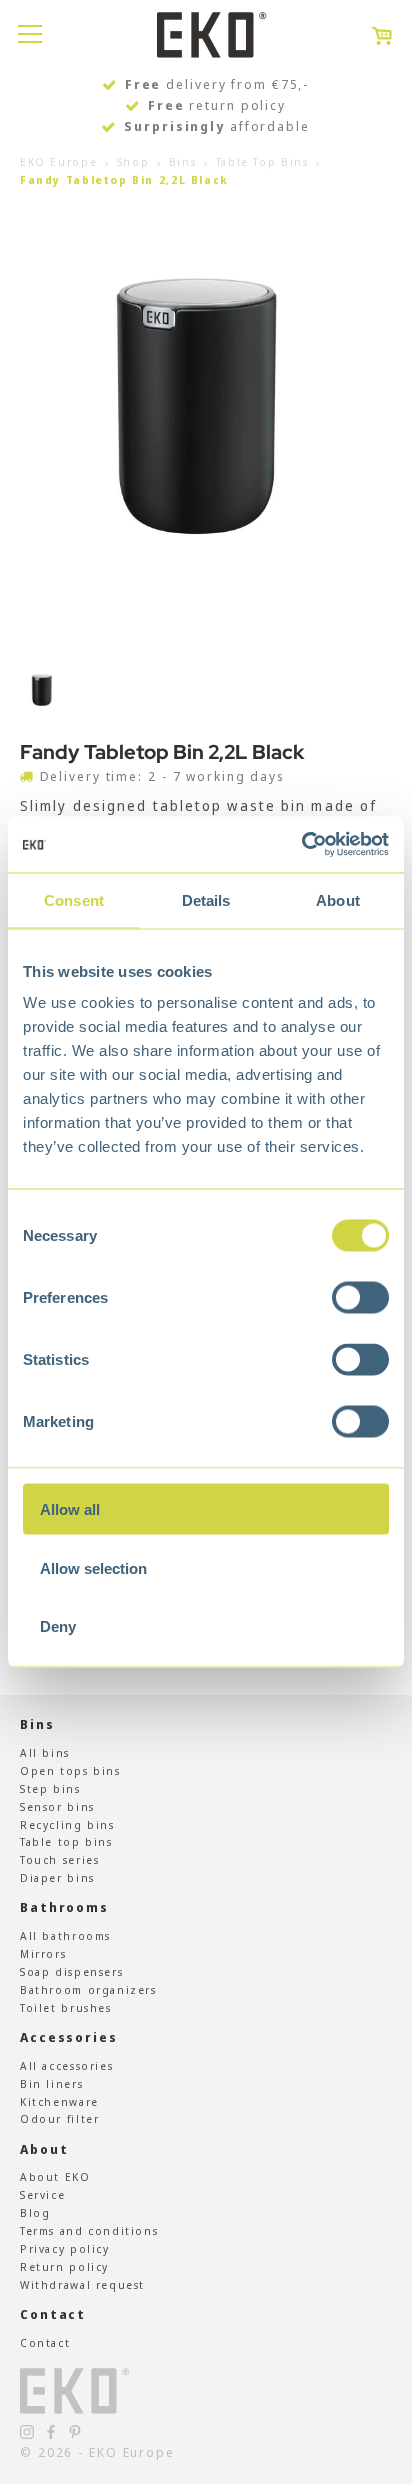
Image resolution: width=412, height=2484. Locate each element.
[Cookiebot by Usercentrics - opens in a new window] (301, 845)
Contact (53, 2314)
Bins (182, 161)
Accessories (69, 2037)
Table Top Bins (262, 161)
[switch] (360, 1298)
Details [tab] (206, 899)
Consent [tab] (74, 899)
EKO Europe (58, 161)
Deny (58, 1626)
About (44, 2149)
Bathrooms (64, 1907)
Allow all (70, 1509)
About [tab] (338, 899)
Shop (133, 161)
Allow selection (93, 1567)
